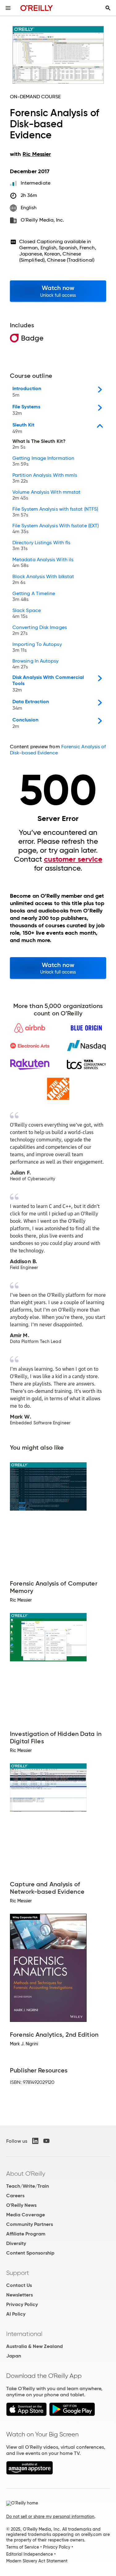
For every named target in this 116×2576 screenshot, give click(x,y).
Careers (15, 2196)
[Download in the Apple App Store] (26, 2414)
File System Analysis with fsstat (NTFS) (55, 512)
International (24, 2334)
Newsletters (19, 2295)
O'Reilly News (21, 2205)
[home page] (37, 8)
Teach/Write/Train (28, 2186)
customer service (73, 859)
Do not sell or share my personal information (50, 2517)
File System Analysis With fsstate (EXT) (56, 529)
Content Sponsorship (30, 2253)
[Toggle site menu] (8, 8)
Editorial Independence (30, 2554)
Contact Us (19, 2285)
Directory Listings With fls (41, 546)
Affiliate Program (26, 2234)
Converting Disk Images (40, 631)
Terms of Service (23, 2547)
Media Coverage (26, 2215)
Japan (14, 2356)
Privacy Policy (22, 2304)
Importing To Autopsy (37, 647)
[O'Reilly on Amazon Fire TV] (30, 2473)
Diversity (16, 2243)
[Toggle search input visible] (108, 8)
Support (18, 2273)
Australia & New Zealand (34, 2346)
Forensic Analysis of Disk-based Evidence (58, 750)
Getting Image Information (43, 461)
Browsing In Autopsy (36, 664)
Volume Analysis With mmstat (46, 495)
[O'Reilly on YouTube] (46, 2141)
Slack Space (27, 614)
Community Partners (30, 2224)
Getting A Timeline (34, 597)
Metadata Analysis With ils (43, 563)
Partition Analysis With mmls (45, 478)
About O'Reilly (26, 2174)
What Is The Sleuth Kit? (39, 444)
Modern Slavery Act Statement (37, 2561)
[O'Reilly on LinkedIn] (35, 2141)
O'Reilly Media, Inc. (43, 220)
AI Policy (16, 2314)
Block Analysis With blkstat (43, 580)
